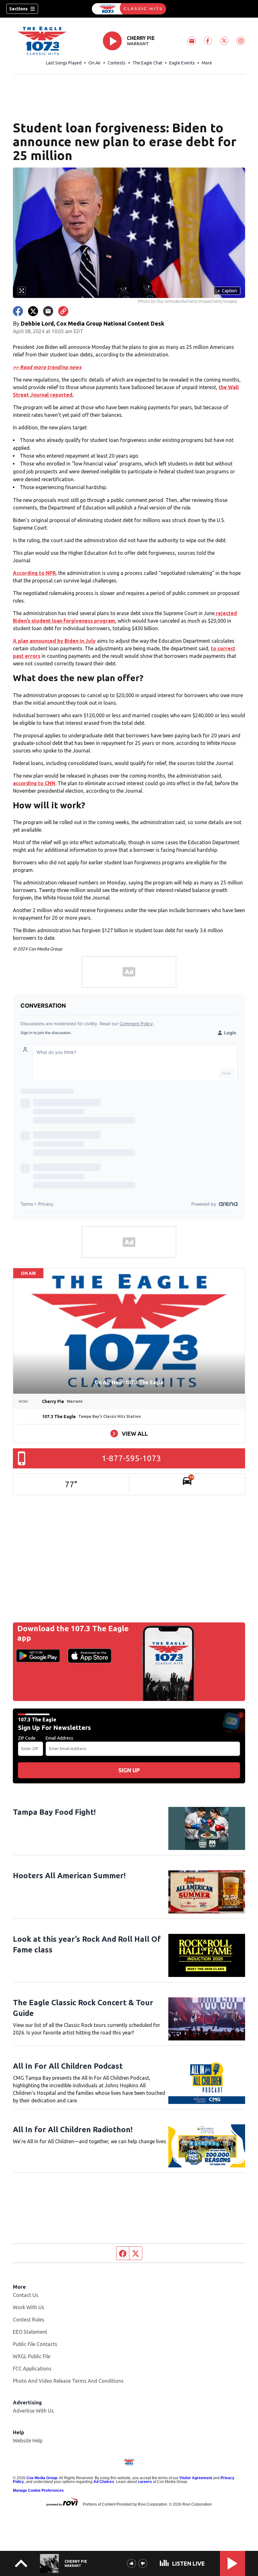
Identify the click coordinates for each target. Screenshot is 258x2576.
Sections (18, 9)
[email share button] (48, 311)
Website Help (28, 2441)
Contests (117, 63)
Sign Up (129, 1770)
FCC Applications (32, 2369)
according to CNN (34, 783)
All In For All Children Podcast (68, 2066)
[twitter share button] (33, 311)
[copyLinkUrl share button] (63, 311)
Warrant (138, 44)
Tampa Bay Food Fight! (54, 1812)
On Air (95, 63)
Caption (227, 291)
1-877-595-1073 (131, 1458)
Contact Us (26, 2295)
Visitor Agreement (196, 2478)
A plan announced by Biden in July (54, 641)
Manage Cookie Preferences (38, 2491)
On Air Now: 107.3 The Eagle (129, 1382)
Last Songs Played (64, 63)
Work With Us (29, 2307)
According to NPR (34, 573)
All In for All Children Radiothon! (73, 2130)
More (207, 63)
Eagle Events (182, 63)
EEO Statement (30, 2332)
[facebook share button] (18, 311)
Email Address (59, 1738)
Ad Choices (104, 2482)
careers (145, 2482)
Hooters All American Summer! (69, 1876)
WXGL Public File (32, 2356)
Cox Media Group (42, 2478)
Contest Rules (29, 2320)
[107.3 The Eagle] (129, 9)
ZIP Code (27, 1738)
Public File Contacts (35, 2344)
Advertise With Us (33, 2411)
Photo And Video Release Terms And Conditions (68, 2381)
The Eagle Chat (147, 63)
